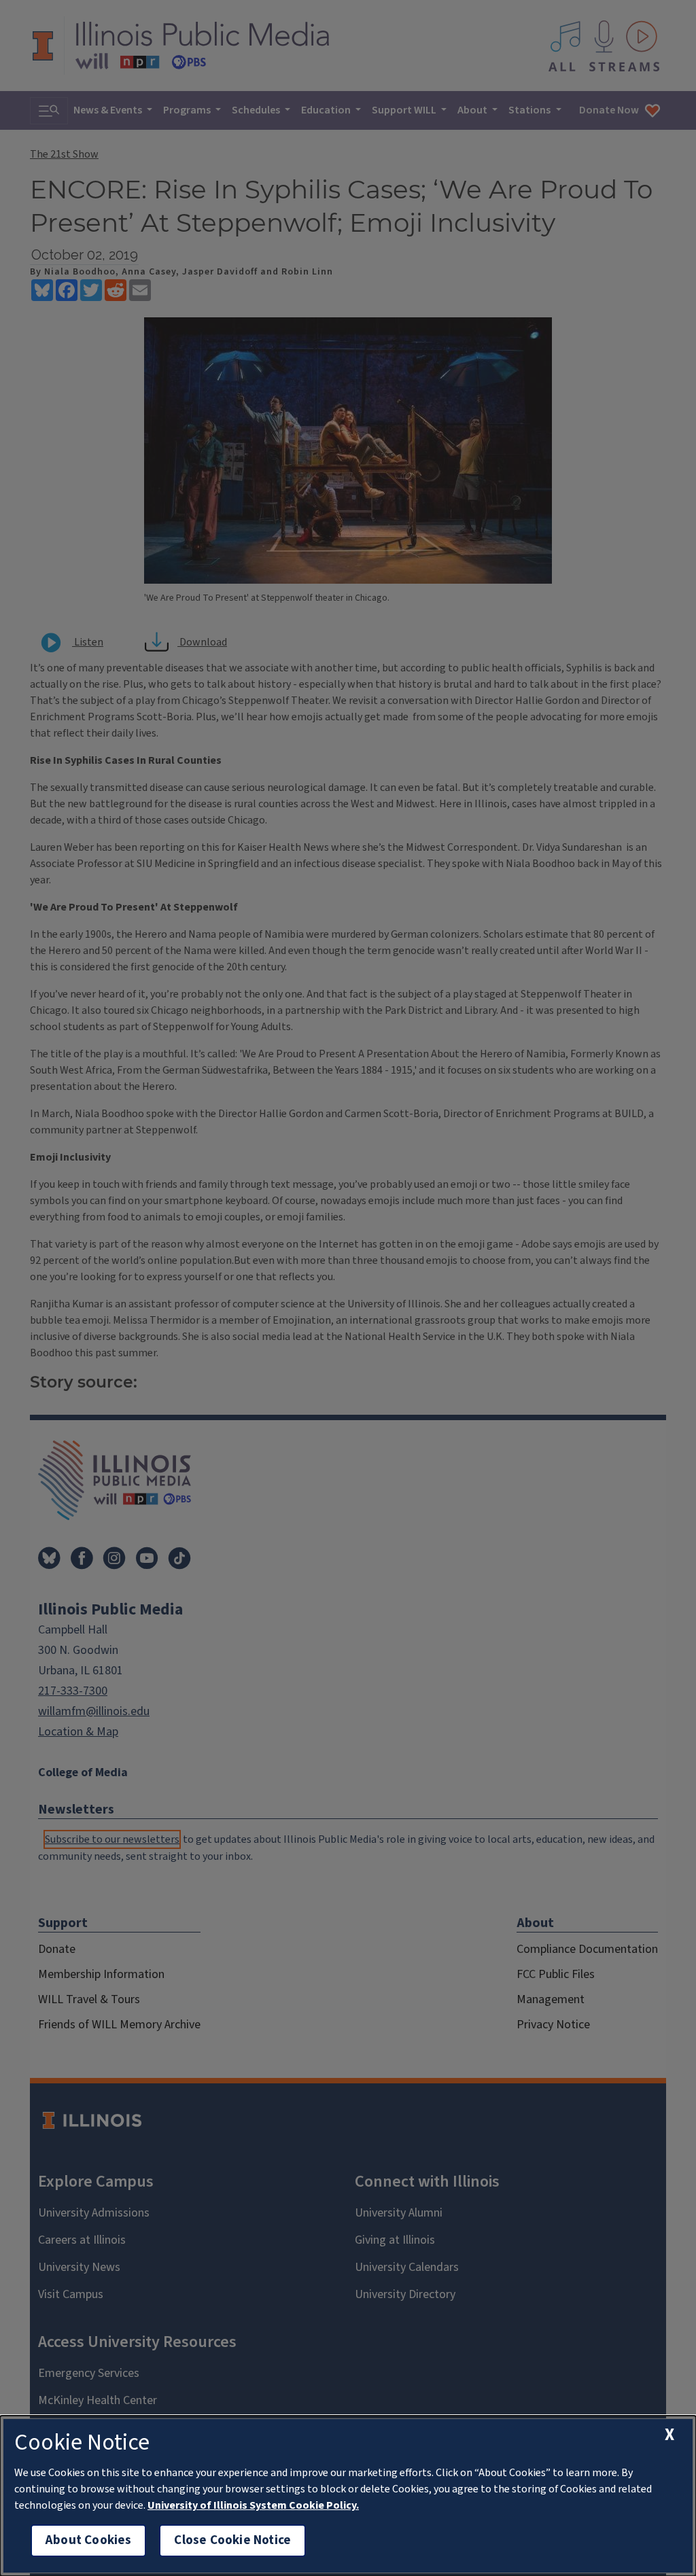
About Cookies (88, 2540)
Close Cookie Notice (232, 2540)
